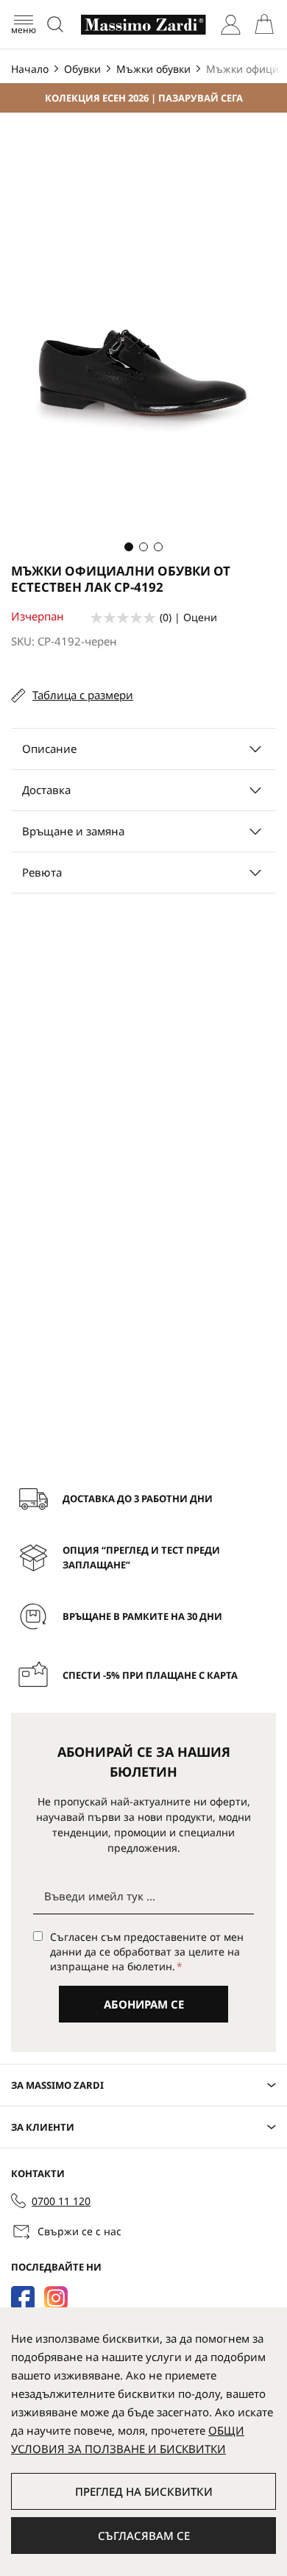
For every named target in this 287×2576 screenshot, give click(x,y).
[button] (129, 547)
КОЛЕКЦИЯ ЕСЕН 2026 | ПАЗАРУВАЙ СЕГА (144, 98)
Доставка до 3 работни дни (138, 1498)
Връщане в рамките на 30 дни (142, 1616)
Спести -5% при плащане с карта (150, 1675)
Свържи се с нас (79, 2231)
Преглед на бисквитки (144, 2491)
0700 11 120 (61, 2201)
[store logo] (143, 25)
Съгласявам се (144, 2536)
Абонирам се (144, 2004)
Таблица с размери (83, 695)
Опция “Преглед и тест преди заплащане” (141, 1557)
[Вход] (231, 25)
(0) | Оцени (188, 617)
